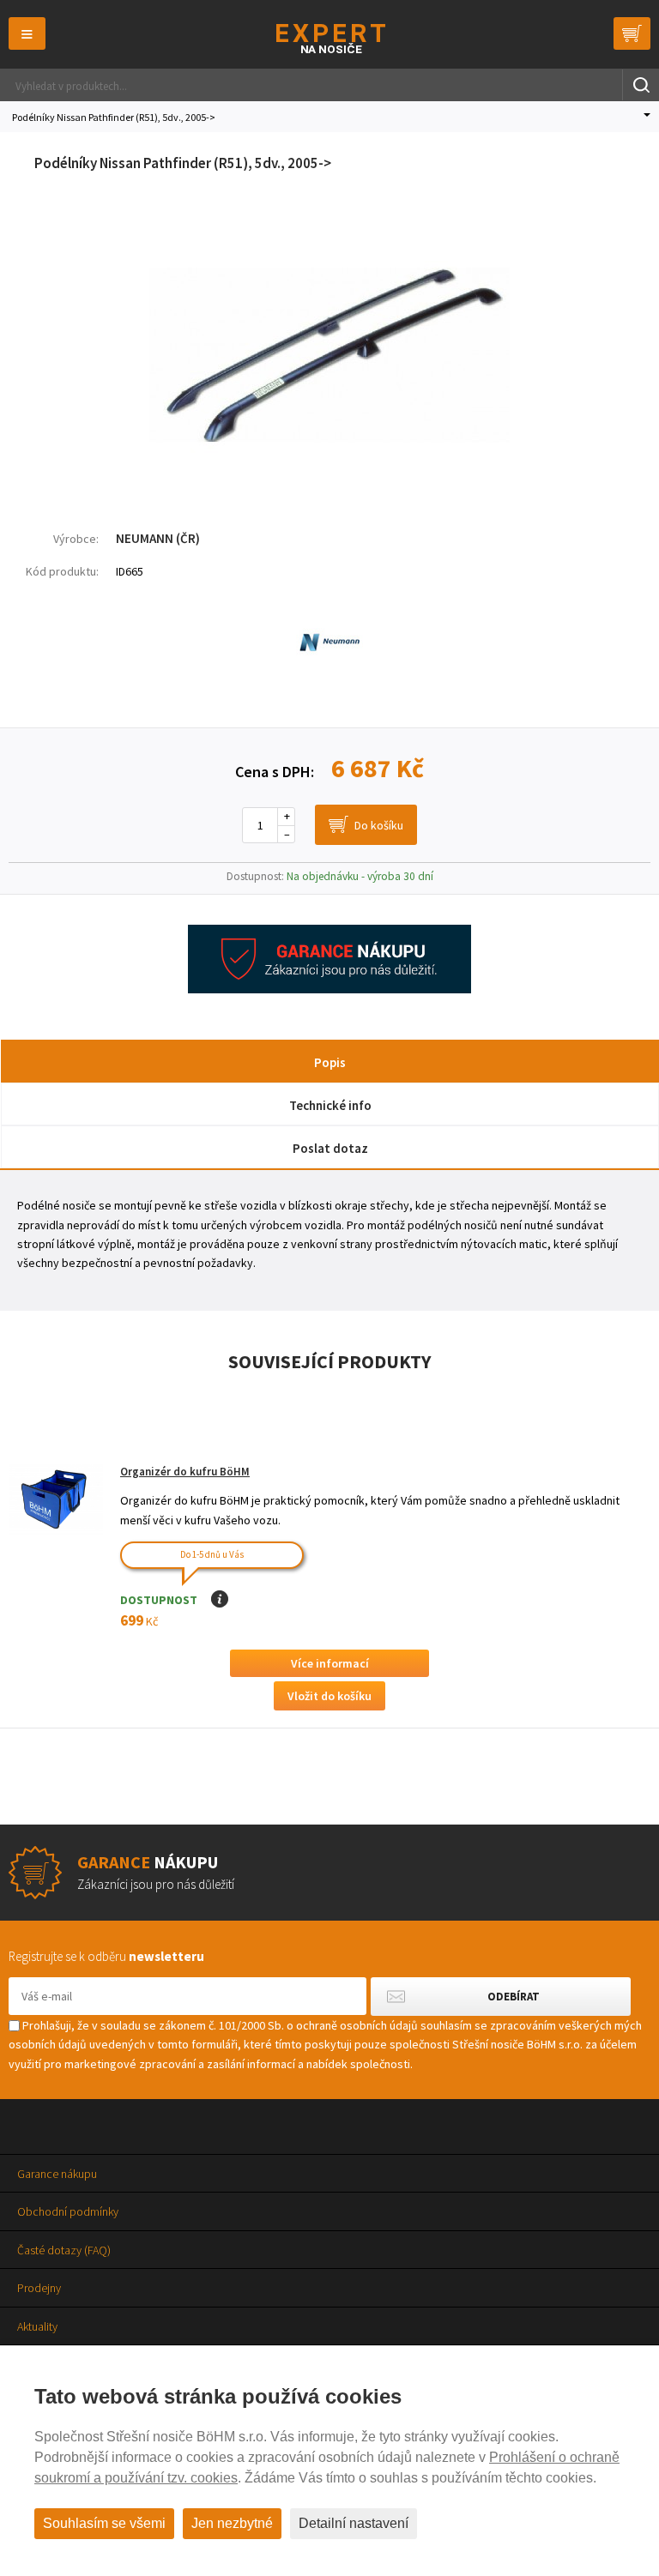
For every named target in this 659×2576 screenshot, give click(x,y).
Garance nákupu (57, 2174)
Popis (330, 1062)
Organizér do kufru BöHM (185, 1472)
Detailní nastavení (354, 2523)
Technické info (330, 1105)
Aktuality (37, 2326)
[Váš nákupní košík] (632, 33)
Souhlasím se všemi (104, 2523)
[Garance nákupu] (329, 989)
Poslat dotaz (330, 1148)
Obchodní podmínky (68, 2211)
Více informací (330, 1663)
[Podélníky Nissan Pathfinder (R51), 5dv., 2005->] (329, 486)
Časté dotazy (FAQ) (64, 2250)
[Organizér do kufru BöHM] (56, 1500)
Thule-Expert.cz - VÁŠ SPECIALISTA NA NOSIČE (330, 38)
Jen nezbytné (232, 2523)
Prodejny (39, 2288)
